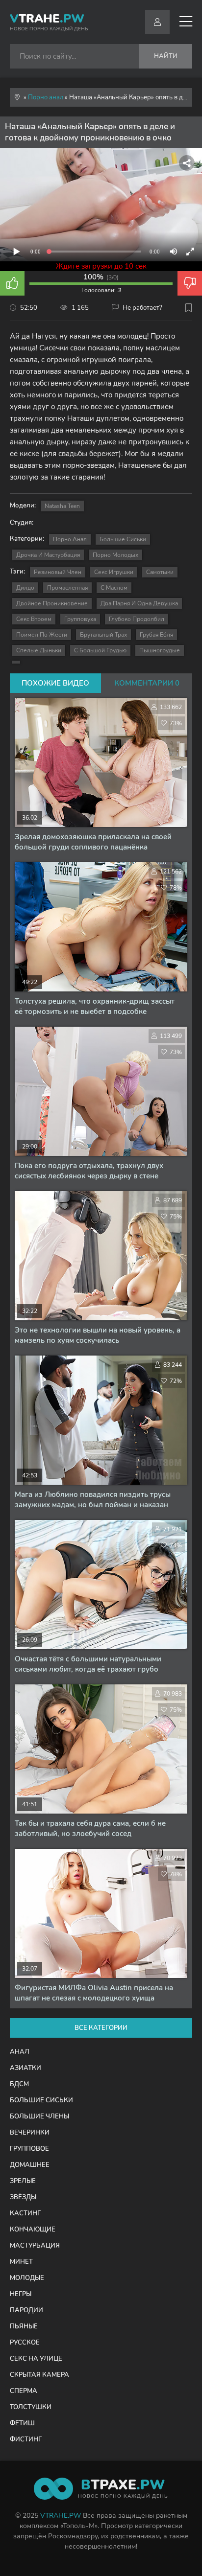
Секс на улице (36, 2359)
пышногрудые (160, 650)
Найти (166, 56)
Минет (21, 2262)
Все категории (101, 2028)
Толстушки (31, 2407)
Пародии (26, 2310)
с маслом (114, 588)
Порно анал (70, 539)
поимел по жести (42, 635)
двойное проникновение (52, 603)
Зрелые (23, 2181)
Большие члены (39, 2116)
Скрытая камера (39, 2375)
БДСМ (19, 2084)
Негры (21, 2294)
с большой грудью (100, 650)
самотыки (160, 572)
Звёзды (23, 2197)
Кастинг (25, 2213)
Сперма (24, 2391)
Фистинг (26, 2439)
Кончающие (33, 2230)
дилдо (25, 588)
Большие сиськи (123, 539)
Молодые (27, 2278)
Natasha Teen (62, 506)
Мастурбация (35, 2246)
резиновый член (58, 572)
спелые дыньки (39, 650)
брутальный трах (103, 635)
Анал (20, 2052)
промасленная (67, 588)
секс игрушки (114, 572)
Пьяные (24, 2326)
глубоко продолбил (137, 619)
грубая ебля (156, 635)
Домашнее (30, 2165)
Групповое (29, 2149)
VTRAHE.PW (61, 2516)
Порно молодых (115, 555)
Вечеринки (30, 2133)
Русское (25, 2343)
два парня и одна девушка (139, 603)
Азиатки (25, 2068)
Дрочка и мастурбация (48, 555)
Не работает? (142, 308)
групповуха (80, 619)
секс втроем (34, 619)
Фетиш (22, 2423)
